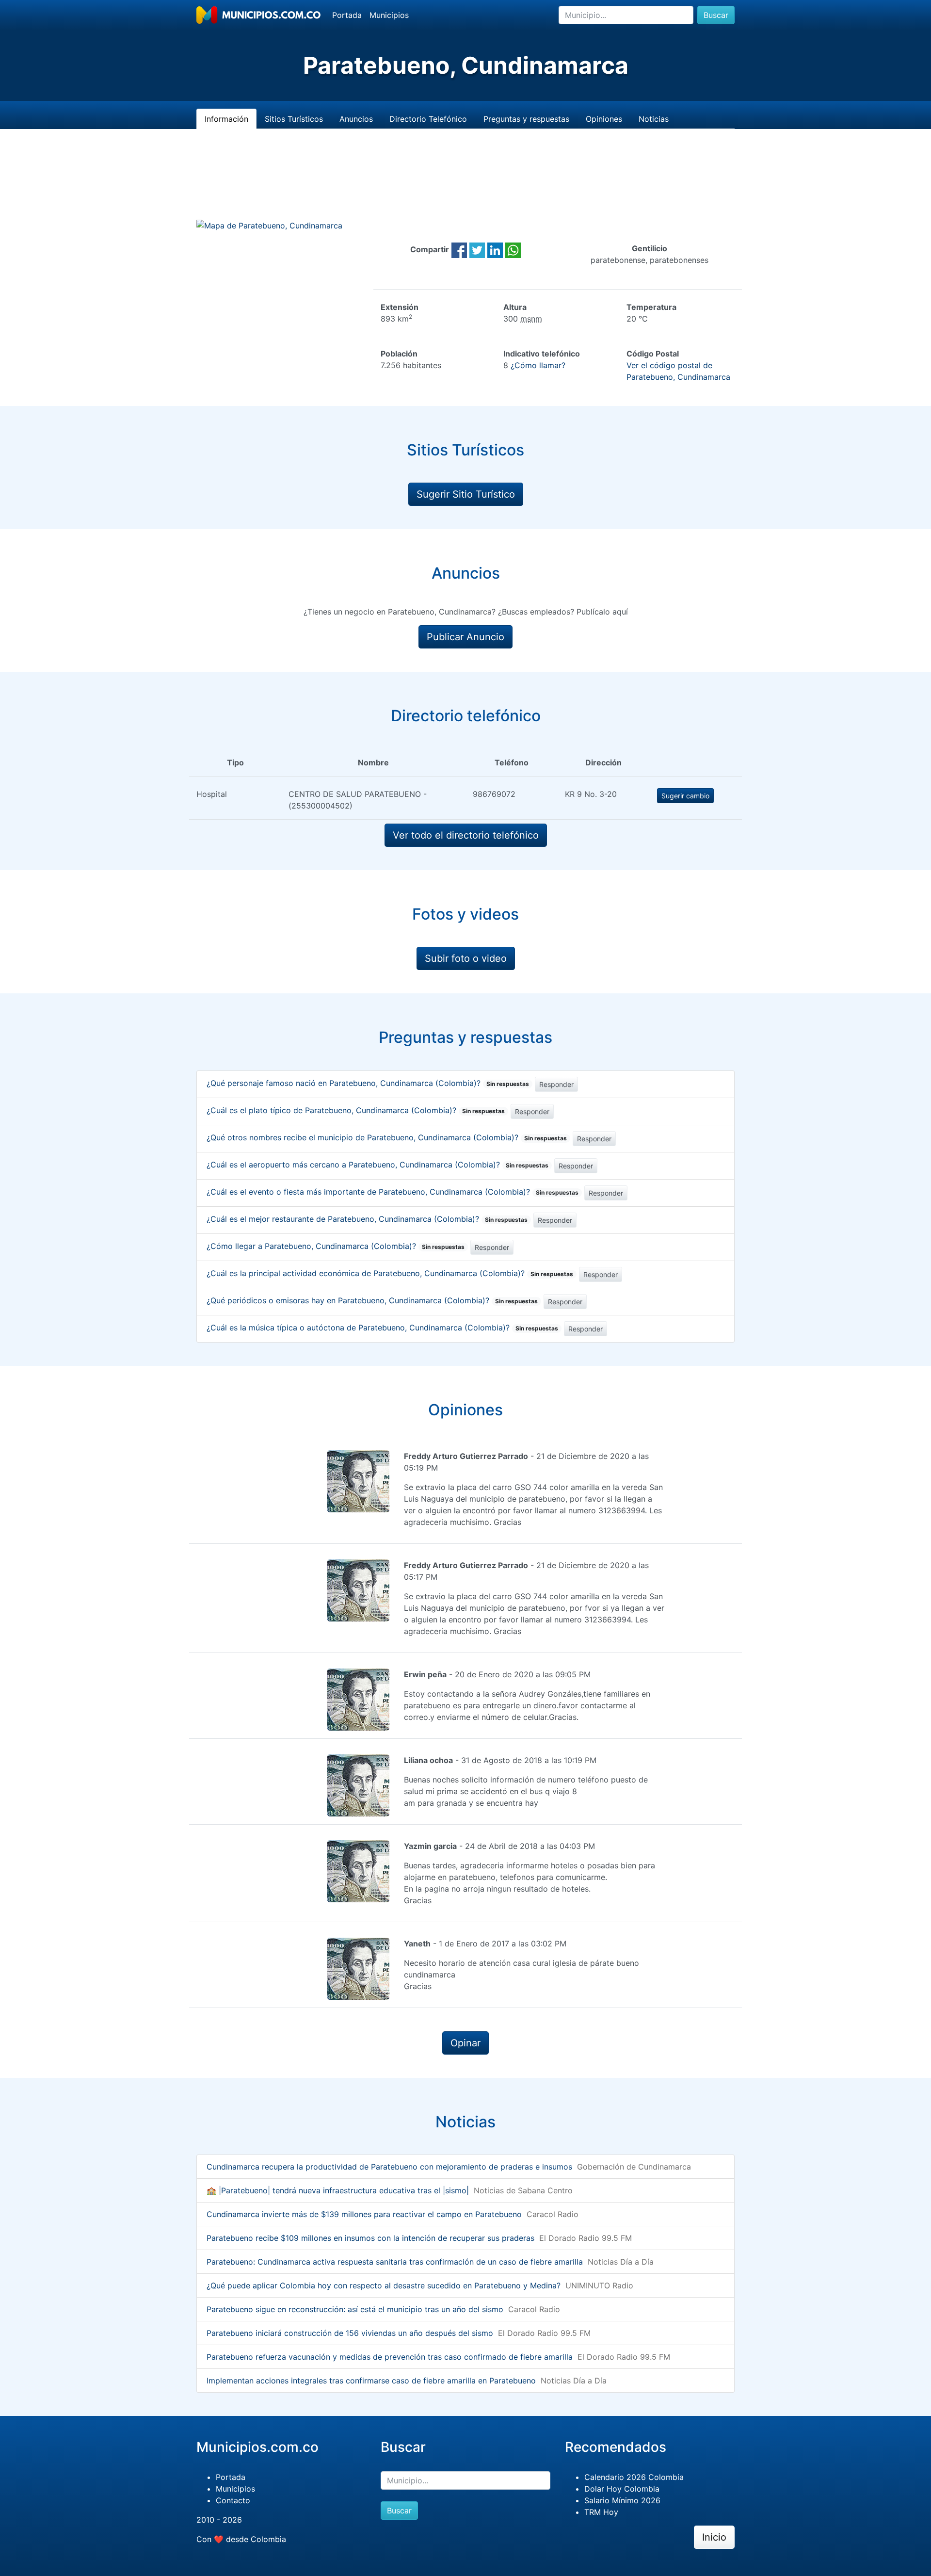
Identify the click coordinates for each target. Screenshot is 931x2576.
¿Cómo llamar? (538, 365)
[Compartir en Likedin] (495, 249)
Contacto (233, 2500)
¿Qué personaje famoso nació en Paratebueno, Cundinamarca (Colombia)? (368, 1083)
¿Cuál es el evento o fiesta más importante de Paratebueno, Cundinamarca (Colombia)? (393, 1192)
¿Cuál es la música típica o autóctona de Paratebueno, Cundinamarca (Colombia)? (382, 1328)
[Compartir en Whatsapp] (513, 249)
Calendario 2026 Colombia (634, 2477)
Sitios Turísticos (294, 119)
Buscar (716, 15)
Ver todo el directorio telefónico (466, 835)
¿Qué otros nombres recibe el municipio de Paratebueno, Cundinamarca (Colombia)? (387, 1137)
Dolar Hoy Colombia (622, 2489)
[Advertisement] (465, 186)
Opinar (465, 2043)
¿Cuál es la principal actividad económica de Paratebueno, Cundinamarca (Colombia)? (390, 1273)
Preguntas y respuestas (526, 119)
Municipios (389, 15)
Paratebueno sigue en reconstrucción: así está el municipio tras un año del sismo (355, 2309)
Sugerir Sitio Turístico (466, 494)
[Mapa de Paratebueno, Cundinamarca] (269, 225)
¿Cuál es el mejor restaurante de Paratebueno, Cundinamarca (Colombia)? (367, 1219)
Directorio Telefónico (428, 119)
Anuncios (356, 119)
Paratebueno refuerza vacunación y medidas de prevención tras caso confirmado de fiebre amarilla (390, 2357)
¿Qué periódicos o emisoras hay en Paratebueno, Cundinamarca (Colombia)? (372, 1300)
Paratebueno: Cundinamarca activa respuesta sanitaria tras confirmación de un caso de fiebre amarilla (395, 2262)
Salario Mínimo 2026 (622, 2500)
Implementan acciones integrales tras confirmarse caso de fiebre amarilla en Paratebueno (371, 2381)
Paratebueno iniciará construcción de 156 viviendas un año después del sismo (350, 2333)
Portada (347, 15)
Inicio (714, 2537)
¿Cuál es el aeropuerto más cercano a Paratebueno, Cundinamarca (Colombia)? (377, 1165)
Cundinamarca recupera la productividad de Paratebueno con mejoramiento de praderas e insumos (389, 2167)
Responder (556, 1084)
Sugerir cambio (685, 796)
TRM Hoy (601, 2512)
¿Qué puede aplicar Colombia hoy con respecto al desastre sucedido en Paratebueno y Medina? (384, 2285)
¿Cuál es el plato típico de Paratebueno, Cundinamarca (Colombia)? (356, 1110)
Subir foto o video (466, 958)
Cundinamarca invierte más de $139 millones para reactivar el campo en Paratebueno (364, 2214)
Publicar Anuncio (465, 637)
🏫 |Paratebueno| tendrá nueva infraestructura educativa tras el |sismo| (338, 2190)
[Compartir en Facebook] (459, 249)
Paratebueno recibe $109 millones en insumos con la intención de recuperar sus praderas (370, 2238)
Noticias (654, 119)
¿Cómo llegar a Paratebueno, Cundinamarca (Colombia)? (336, 1246)
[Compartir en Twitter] (477, 249)
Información (226, 119)
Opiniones (604, 119)
